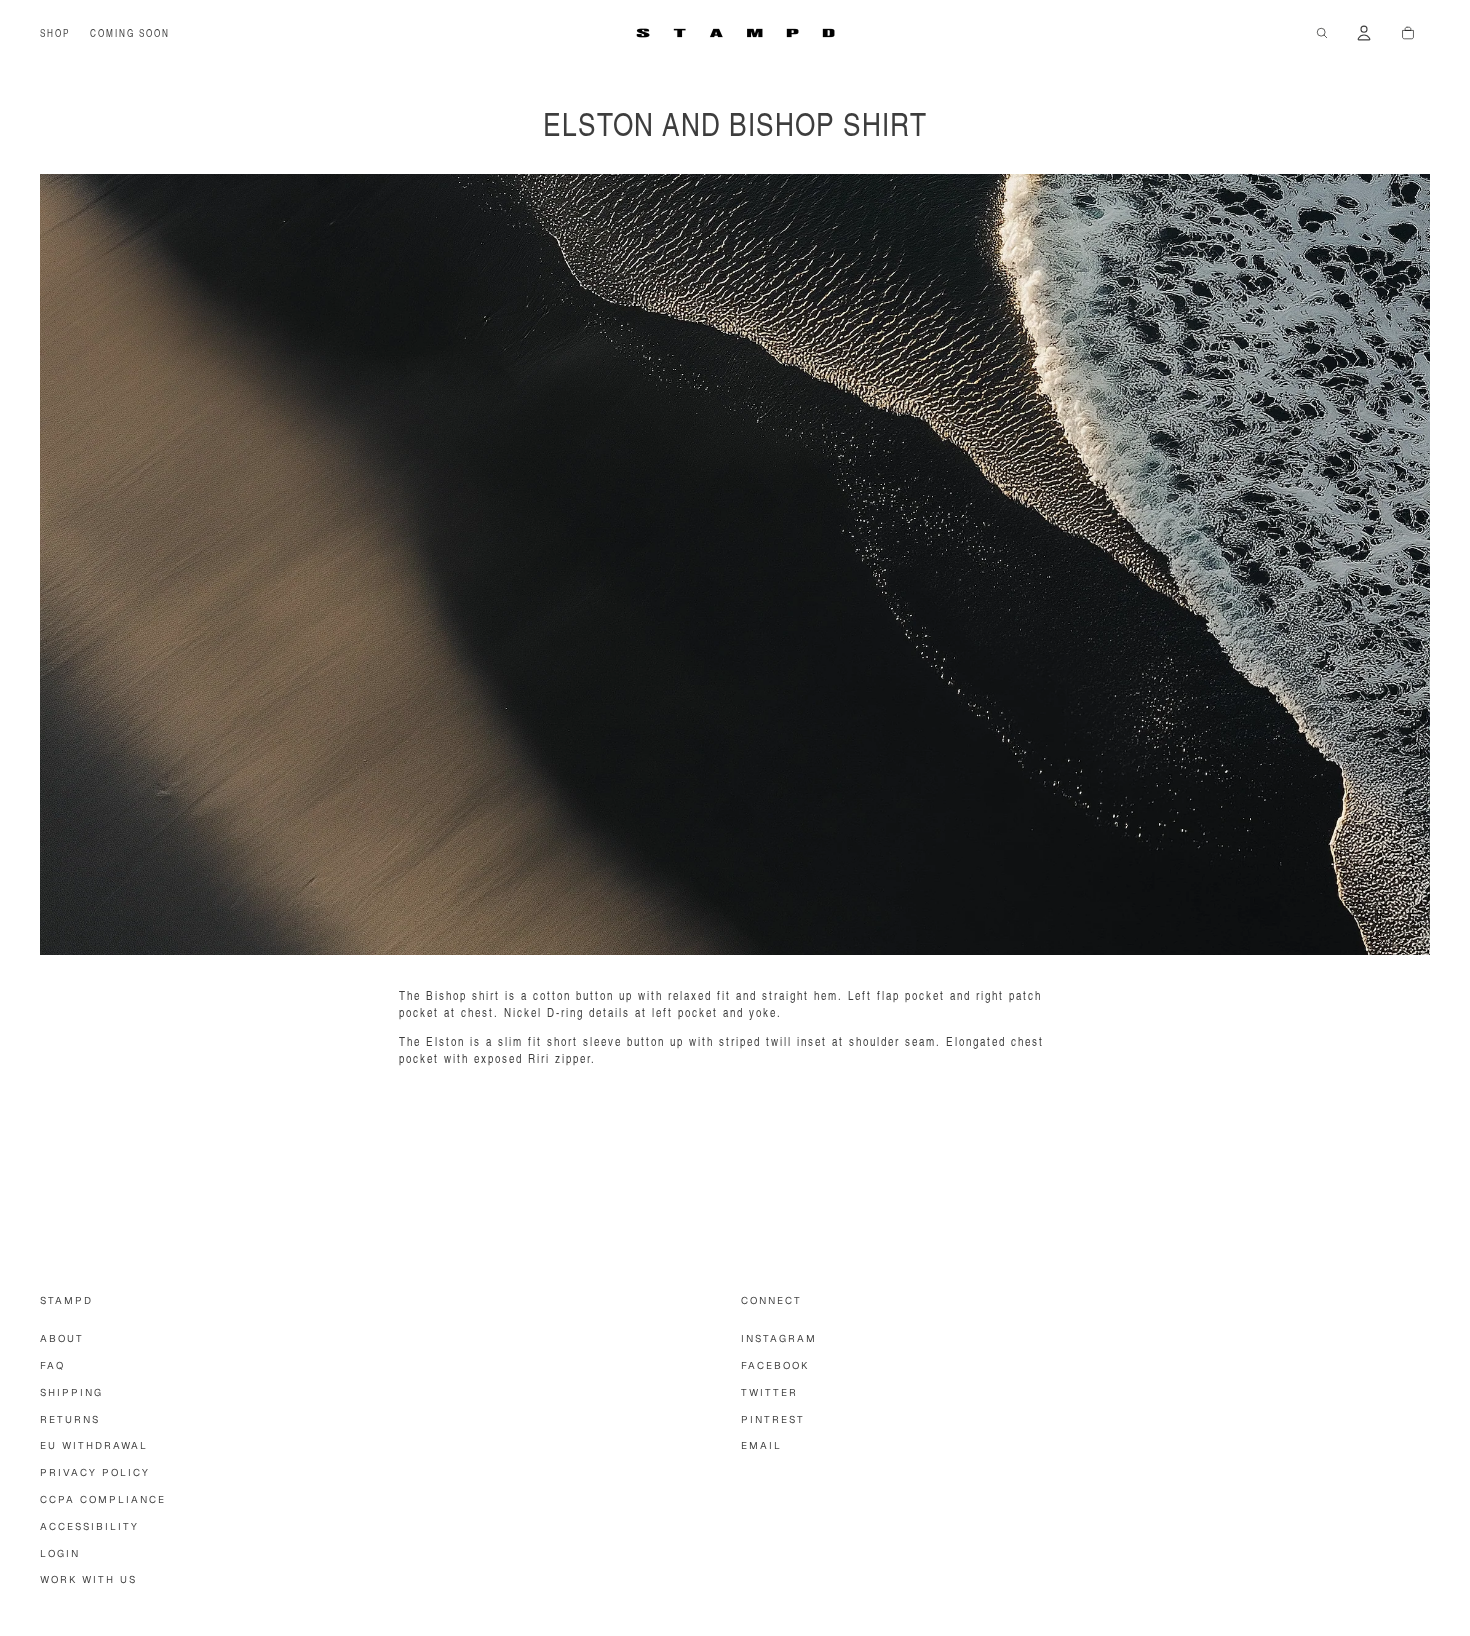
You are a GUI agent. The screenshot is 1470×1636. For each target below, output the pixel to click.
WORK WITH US (88, 1579)
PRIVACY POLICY (95, 1472)
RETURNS (70, 1419)
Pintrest (773, 1419)
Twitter (769, 1392)
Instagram (779, 1338)
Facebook (775, 1365)
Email (761, 1445)
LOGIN (60, 1553)
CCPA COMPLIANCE (103, 1499)
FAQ (52, 1365)
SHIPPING (71, 1392)
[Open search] (1322, 33)
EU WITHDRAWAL (94, 1445)
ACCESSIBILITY (89, 1526)
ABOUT (62, 1338)
